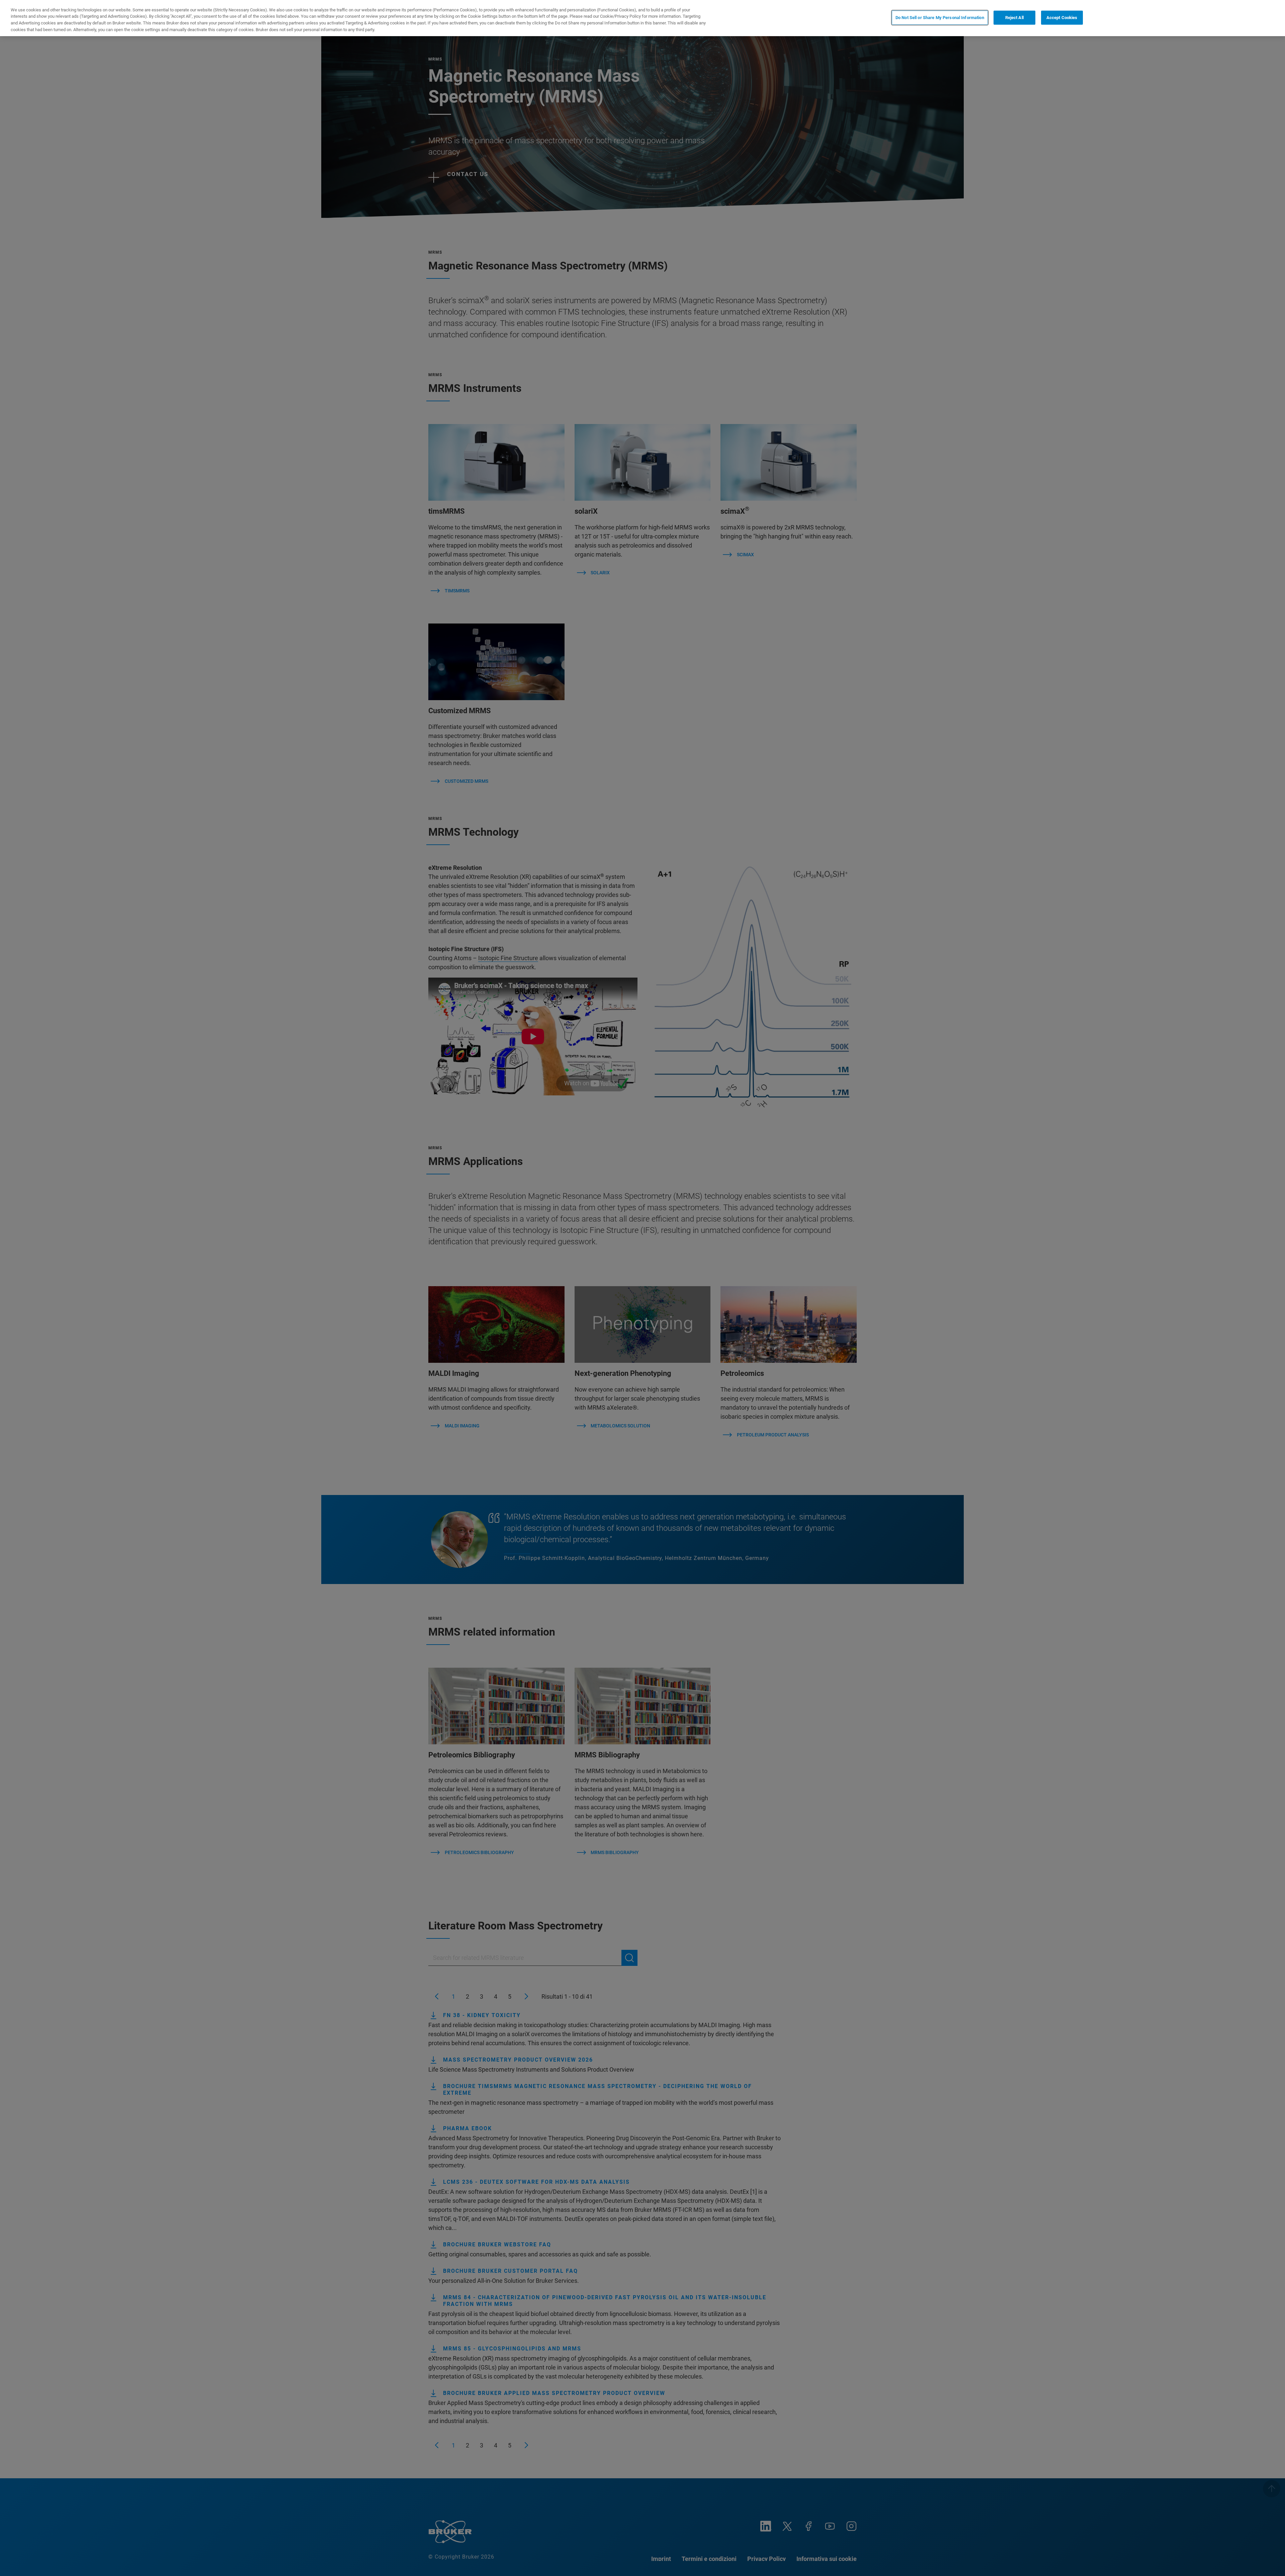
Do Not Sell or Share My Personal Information (940, 18)
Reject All (1014, 18)
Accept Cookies (1062, 18)
